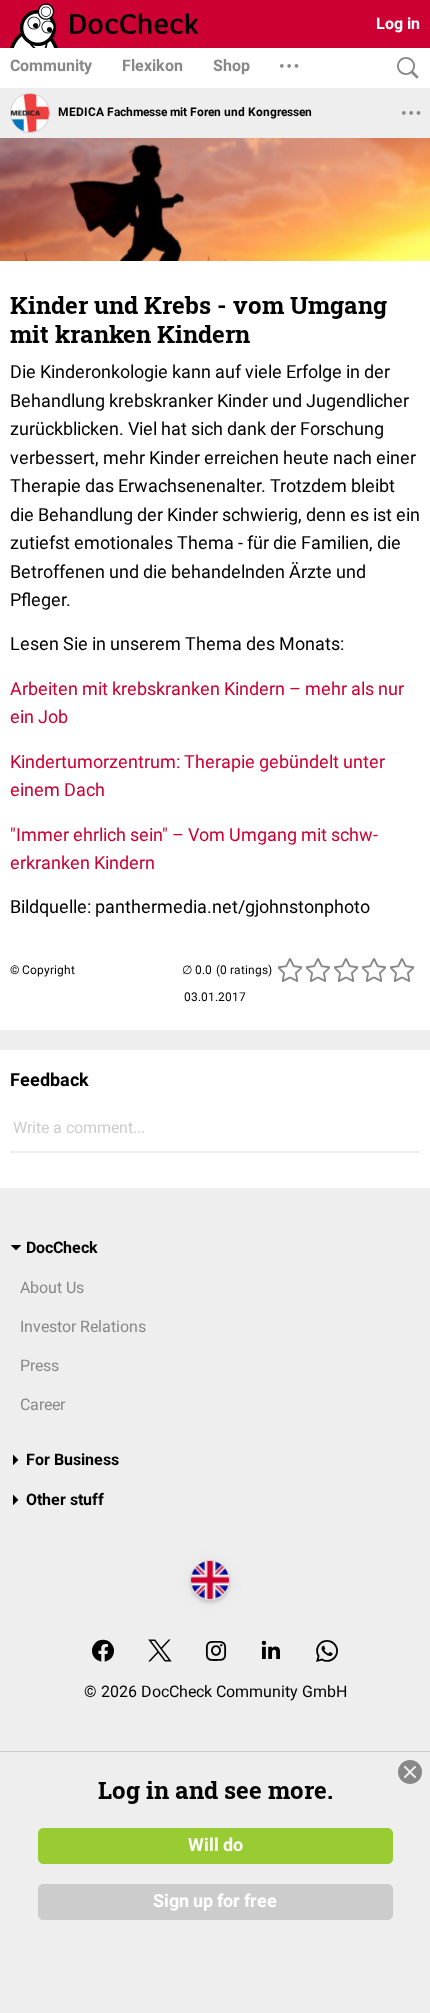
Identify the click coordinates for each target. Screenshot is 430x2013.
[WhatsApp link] (327, 1652)
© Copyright (42, 970)
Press (39, 1365)
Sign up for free (215, 1901)
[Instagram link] (216, 1652)
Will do (215, 1845)
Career (42, 1404)
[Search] (403, 68)
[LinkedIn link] (271, 1652)
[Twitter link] (160, 1652)
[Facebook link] (103, 1652)
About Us (52, 1287)
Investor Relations (83, 1326)
